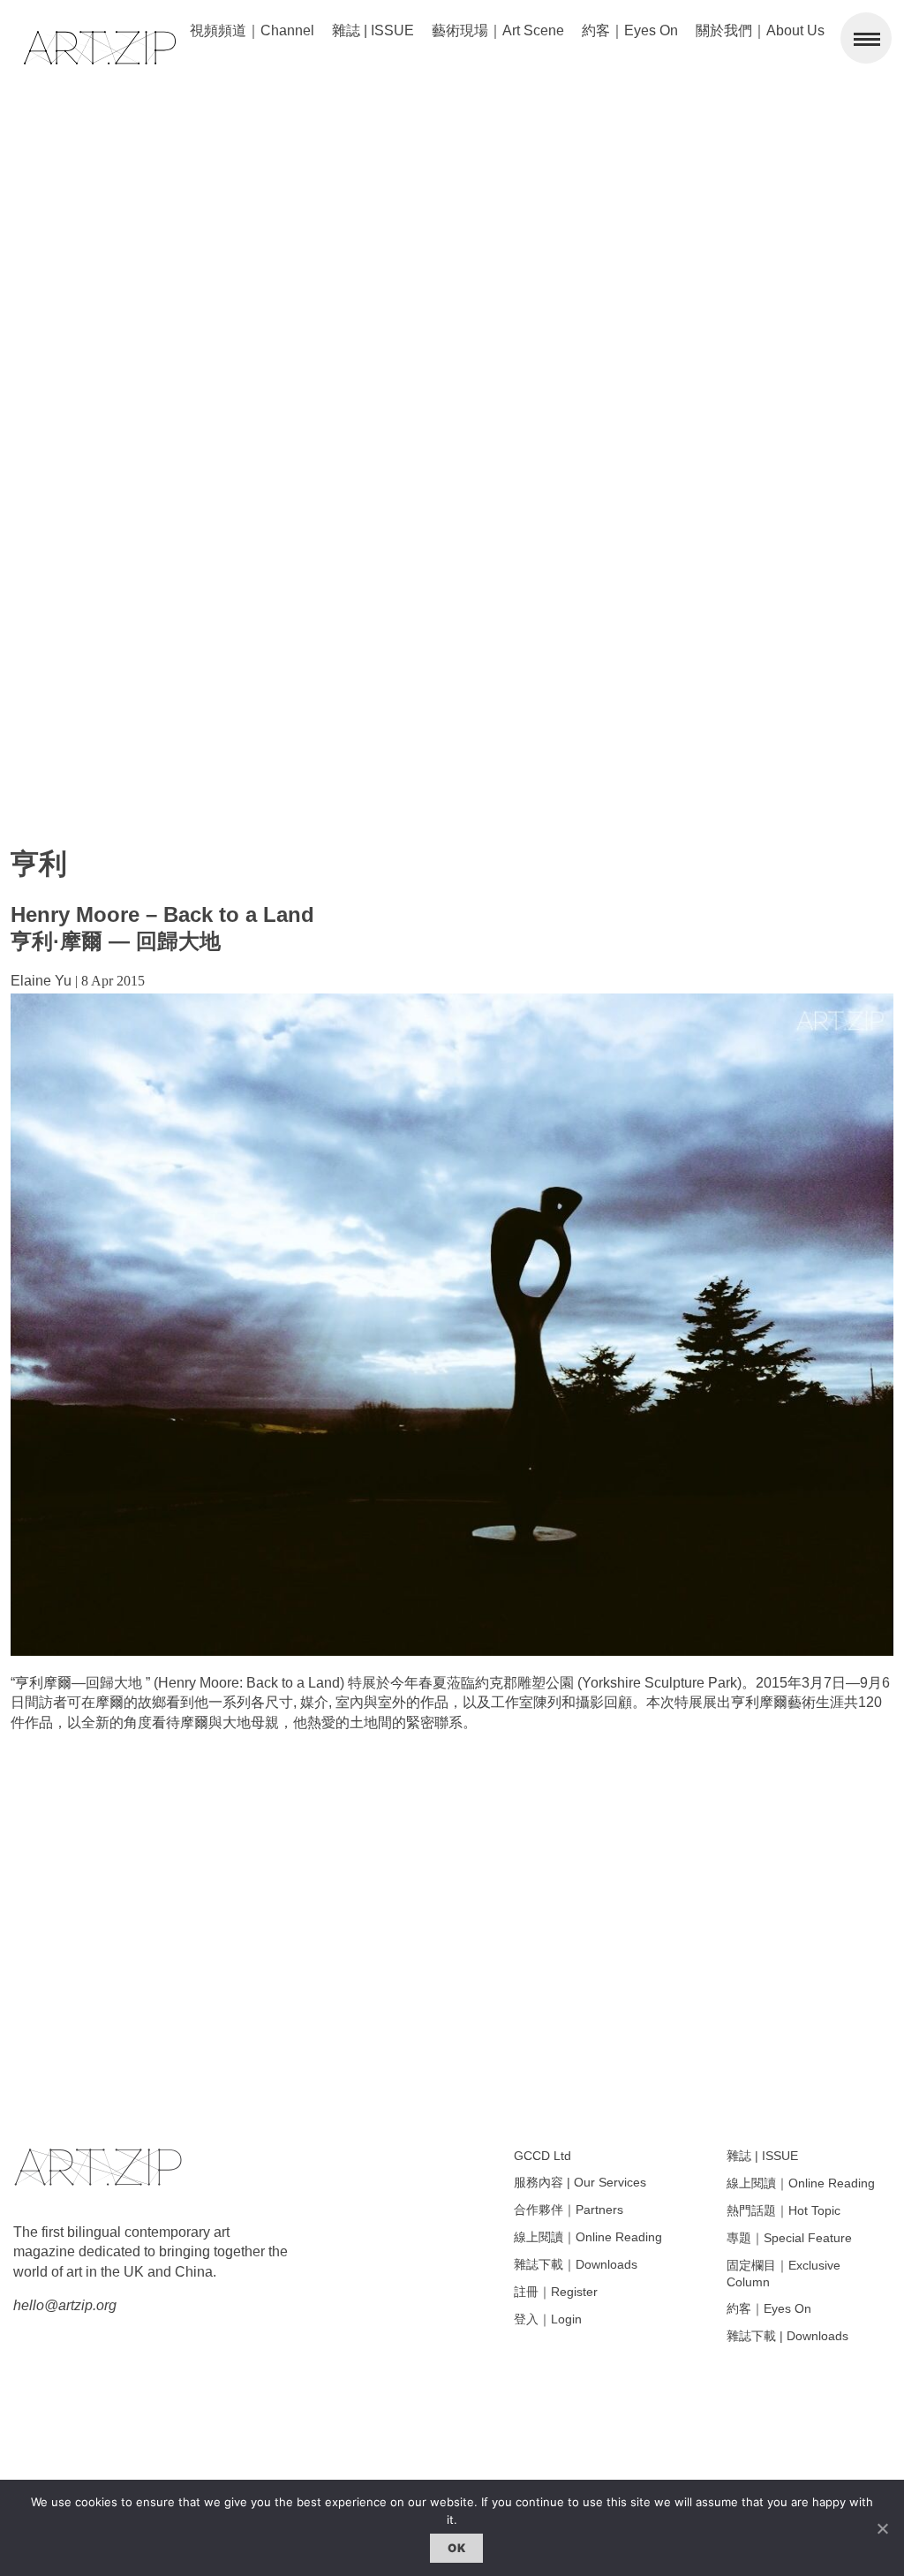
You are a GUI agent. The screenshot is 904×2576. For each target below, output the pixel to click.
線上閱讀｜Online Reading (588, 2237)
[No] (882, 2528)
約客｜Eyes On (630, 30)
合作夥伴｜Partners (569, 2210)
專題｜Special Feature (789, 2238)
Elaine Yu (41, 981)
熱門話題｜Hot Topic (783, 2210)
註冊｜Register (556, 2292)
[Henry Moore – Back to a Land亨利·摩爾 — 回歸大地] (452, 1651)
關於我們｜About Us (760, 30)
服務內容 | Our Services (580, 2182)
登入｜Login (548, 2319)
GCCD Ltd (542, 2156)
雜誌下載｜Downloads (576, 2264)
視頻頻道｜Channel (252, 30)
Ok (456, 2548)
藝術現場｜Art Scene (498, 30)
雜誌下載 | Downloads (787, 2336)
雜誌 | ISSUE (373, 30)
